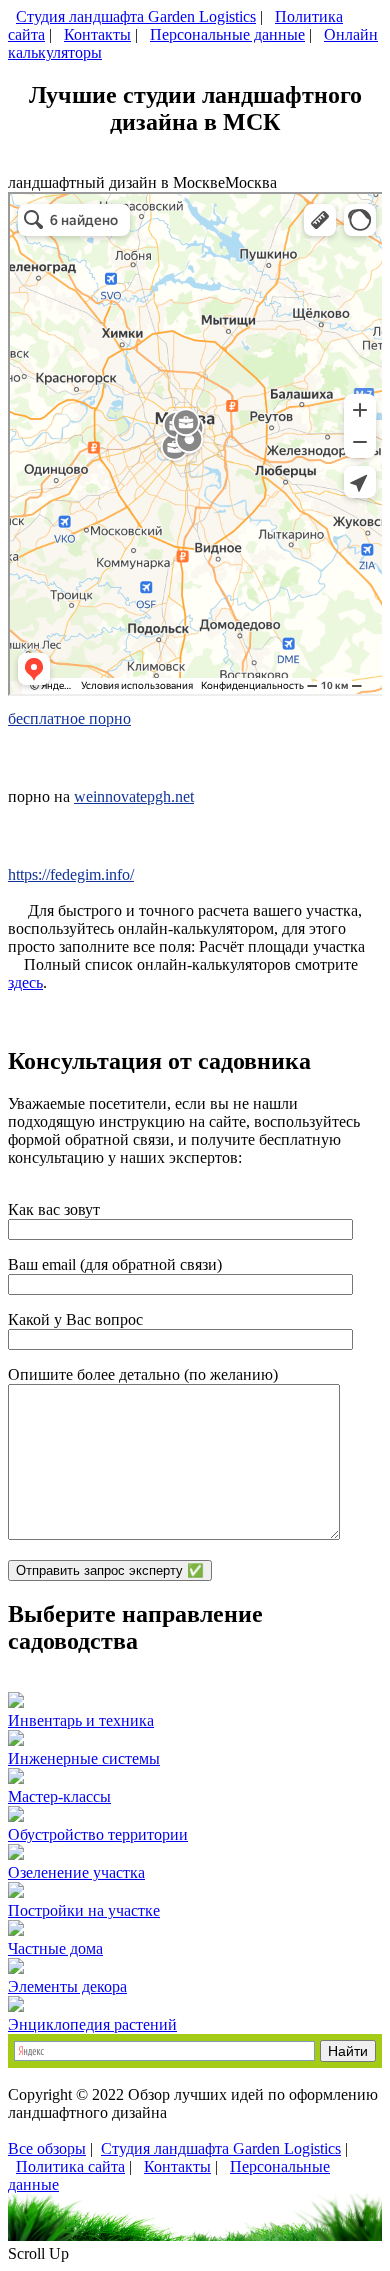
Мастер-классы (59, 1796)
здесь (25, 982)
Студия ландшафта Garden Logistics (136, 16)
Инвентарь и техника (81, 1720)
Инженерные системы (84, 1758)
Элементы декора (67, 1986)
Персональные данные (227, 34)
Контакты (97, 34)
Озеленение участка (76, 1872)
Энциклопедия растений (92, 2024)
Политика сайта (70, 2166)
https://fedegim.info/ (71, 874)
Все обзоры (47, 2148)
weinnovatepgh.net (134, 796)
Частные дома (55, 1948)
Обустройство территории (98, 1834)
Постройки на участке (84, 1910)
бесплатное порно (69, 718)
